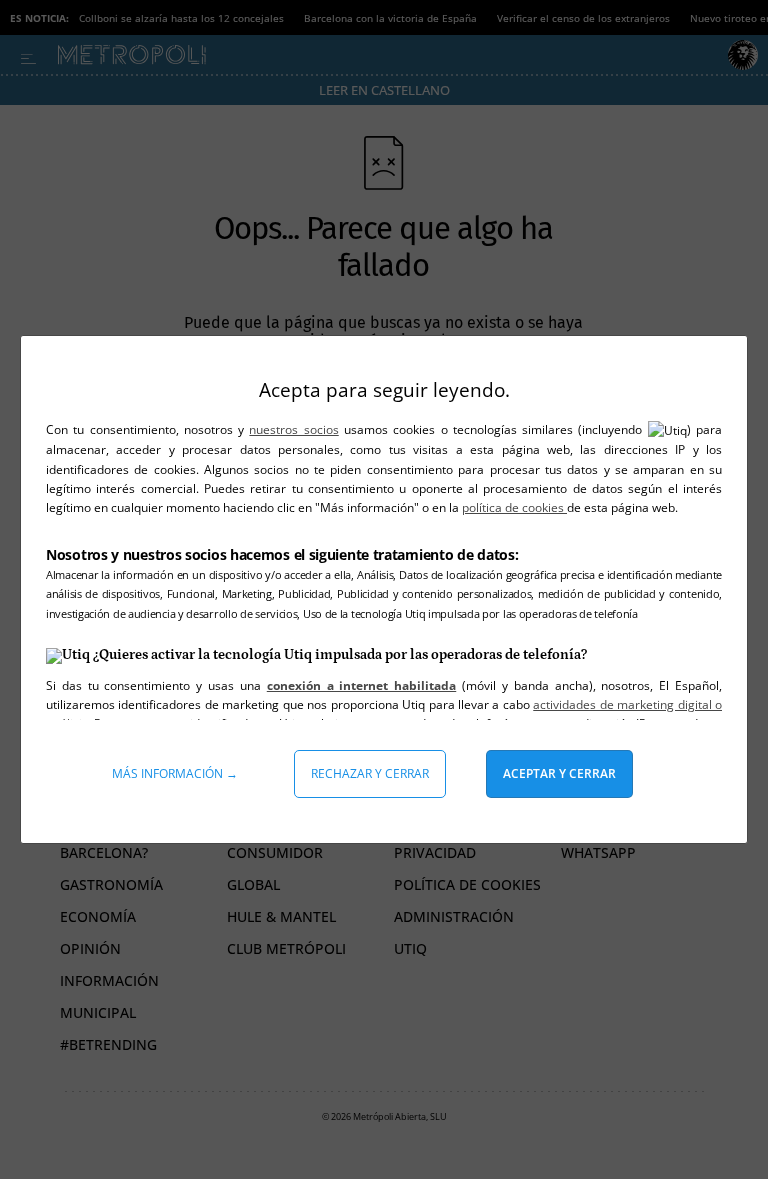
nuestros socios (293, 429)
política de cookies (514, 507)
